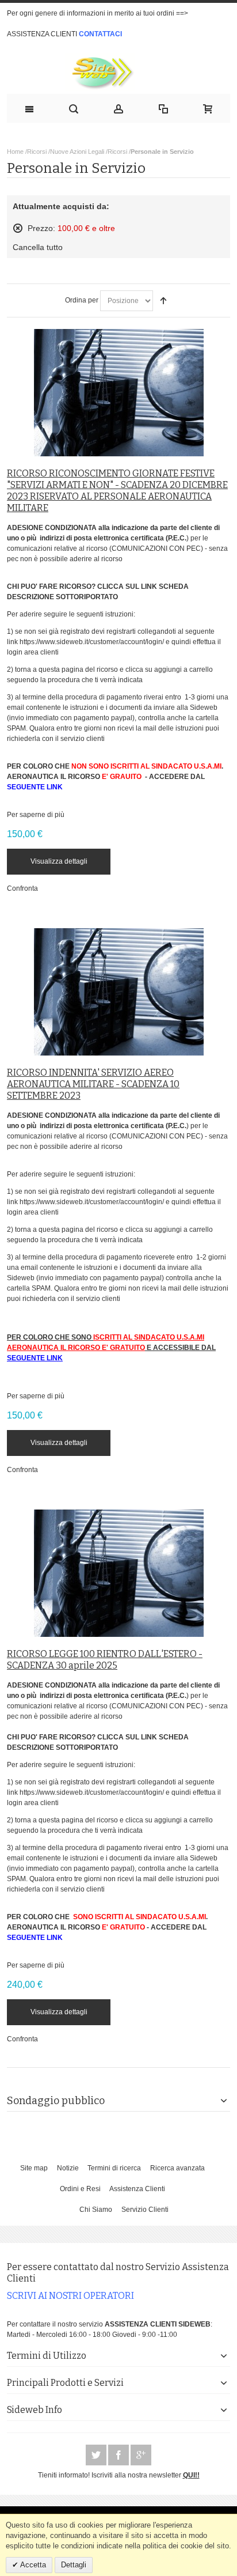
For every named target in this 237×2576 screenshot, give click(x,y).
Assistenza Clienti (137, 2189)
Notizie (68, 2168)
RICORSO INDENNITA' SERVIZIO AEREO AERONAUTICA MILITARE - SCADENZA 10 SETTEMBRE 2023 (93, 1084)
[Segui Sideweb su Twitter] (97, 2456)
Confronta (22, 888)
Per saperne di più (36, 815)
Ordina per (82, 300)
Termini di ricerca (114, 2168)
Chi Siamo (96, 2210)
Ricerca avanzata (177, 2168)
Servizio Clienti (145, 2210)
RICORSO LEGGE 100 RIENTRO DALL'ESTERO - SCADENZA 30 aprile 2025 (105, 1660)
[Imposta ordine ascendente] (163, 301)
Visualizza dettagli (59, 861)
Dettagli (74, 2565)
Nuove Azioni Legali (77, 152)
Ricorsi (37, 152)
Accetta (32, 2565)
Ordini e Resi (80, 2189)
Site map (34, 2168)
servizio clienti (83, 739)
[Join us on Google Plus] (141, 2456)
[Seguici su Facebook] (119, 2456)
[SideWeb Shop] (119, 72)
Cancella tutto (38, 247)
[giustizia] (119, 393)
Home (15, 152)
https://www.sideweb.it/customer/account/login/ (92, 642)
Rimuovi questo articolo (18, 228)
